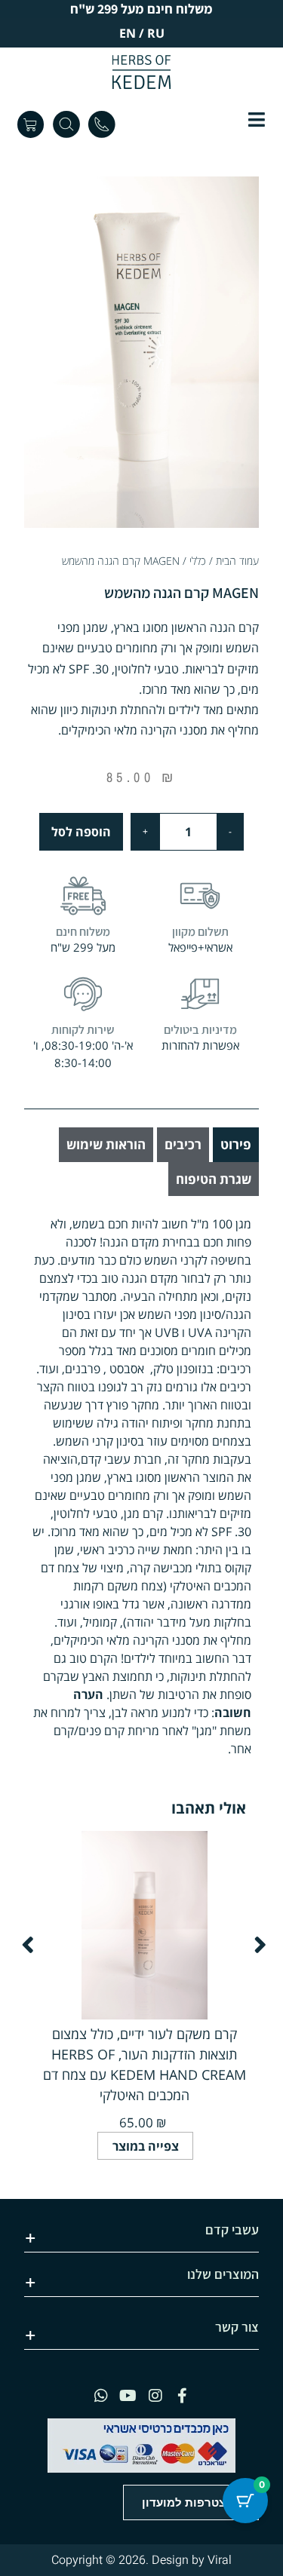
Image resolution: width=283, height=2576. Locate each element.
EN (128, 33)
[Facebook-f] (183, 2396)
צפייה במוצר (146, 2146)
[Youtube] (128, 2396)
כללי (198, 561)
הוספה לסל (81, 832)
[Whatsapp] (101, 2396)
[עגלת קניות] (31, 124)
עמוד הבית (237, 561)
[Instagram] (155, 2396)
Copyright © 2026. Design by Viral (141, 2560)
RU (156, 33)
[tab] (236, 1145)
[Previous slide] (28, 1945)
